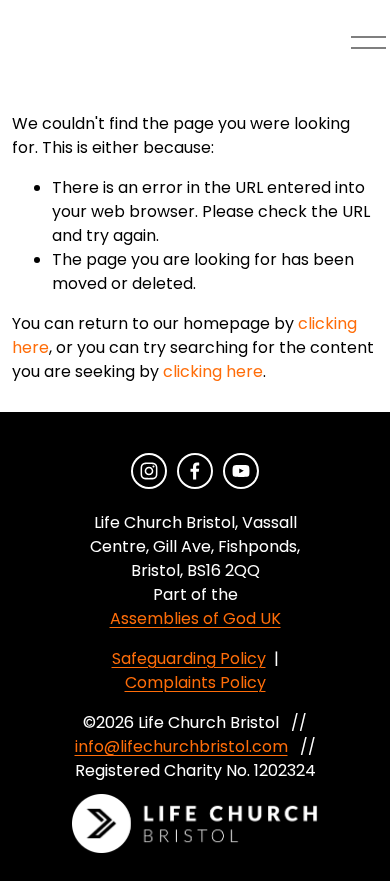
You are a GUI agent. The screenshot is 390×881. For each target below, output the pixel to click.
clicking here (213, 371)
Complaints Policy (195, 682)
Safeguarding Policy (189, 658)
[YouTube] (241, 471)
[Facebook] (195, 471)
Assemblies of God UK (195, 618)
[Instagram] (149, 471)
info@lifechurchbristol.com (181, 746)
